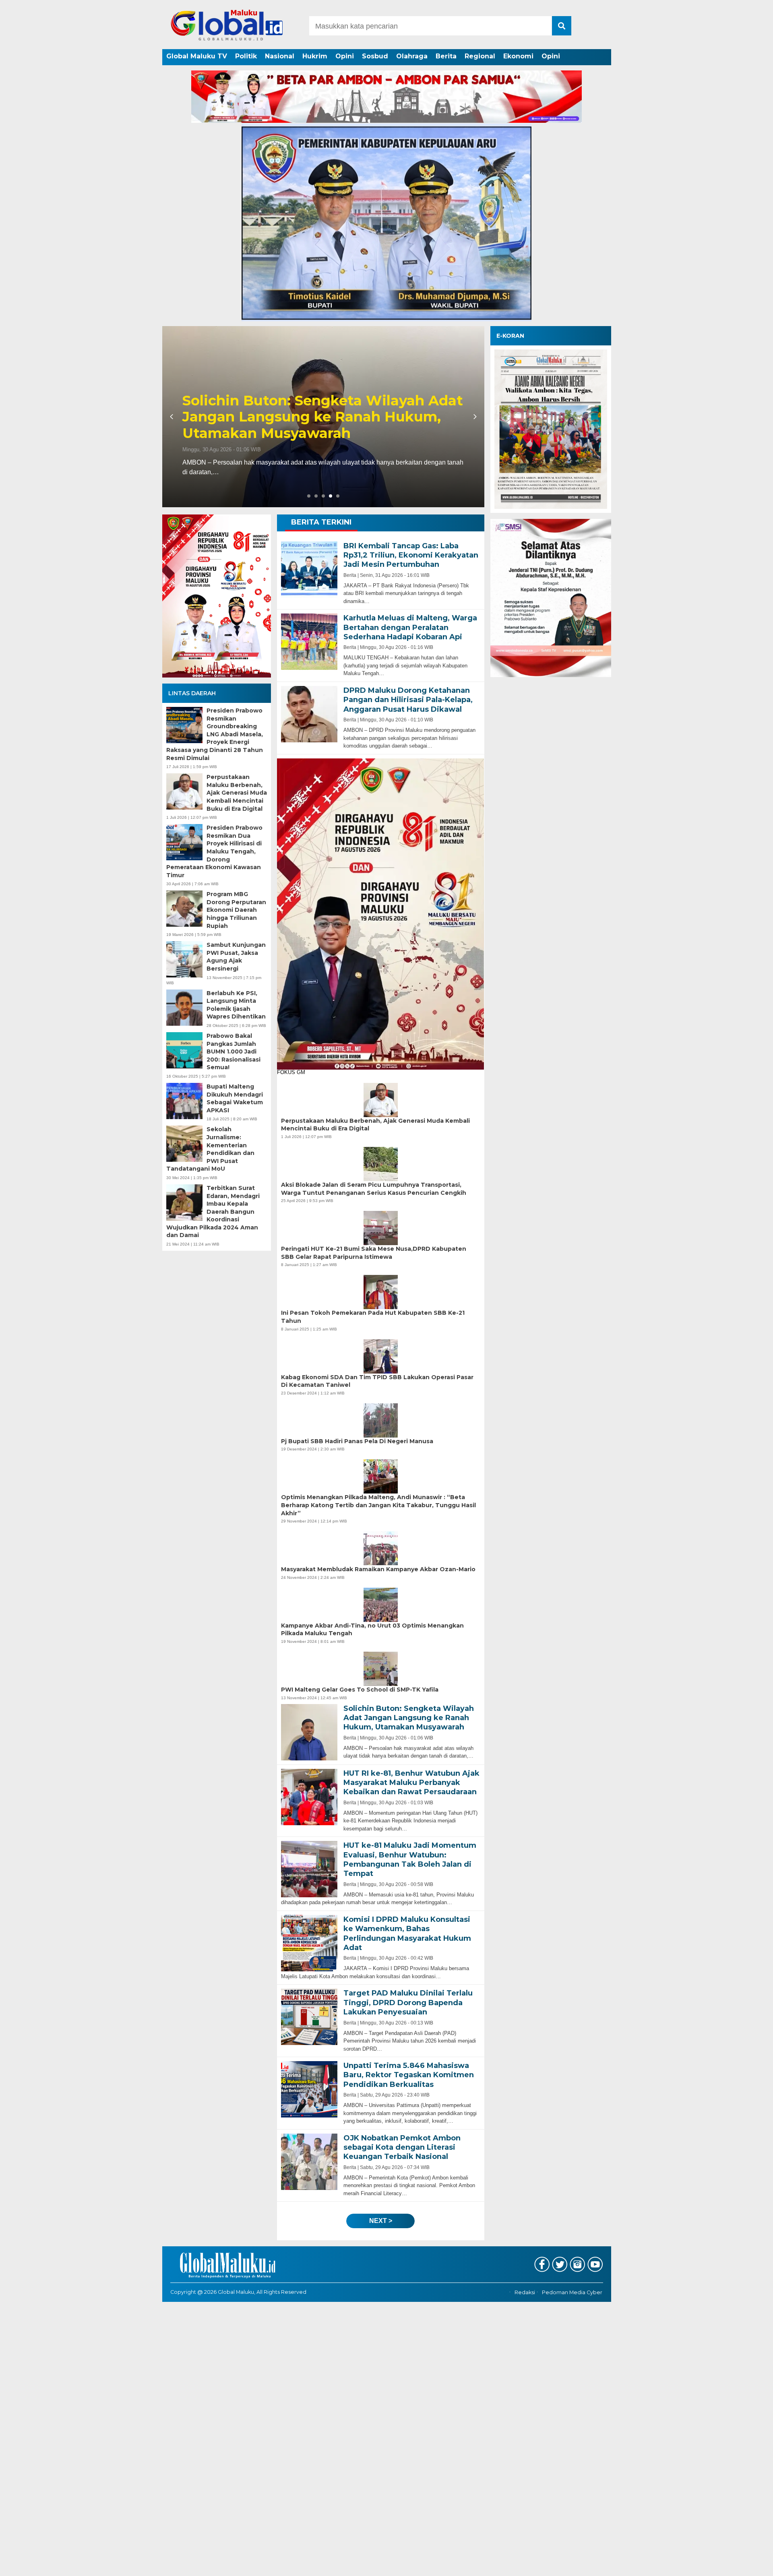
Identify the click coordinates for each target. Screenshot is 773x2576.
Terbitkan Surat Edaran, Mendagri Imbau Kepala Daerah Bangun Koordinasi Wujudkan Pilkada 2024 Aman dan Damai (213, 1212)
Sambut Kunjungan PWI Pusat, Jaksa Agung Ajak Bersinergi (236, 957)
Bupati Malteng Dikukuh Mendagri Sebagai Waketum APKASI (235, 1098)
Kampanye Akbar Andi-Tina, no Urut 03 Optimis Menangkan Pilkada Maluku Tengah (372, 1630)
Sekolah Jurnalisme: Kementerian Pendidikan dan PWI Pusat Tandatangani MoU (210, 1149)
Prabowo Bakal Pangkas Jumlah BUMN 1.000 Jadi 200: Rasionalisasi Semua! (234, 1051)
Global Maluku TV (197, 56)
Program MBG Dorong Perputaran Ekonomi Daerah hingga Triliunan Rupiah (236, 910)
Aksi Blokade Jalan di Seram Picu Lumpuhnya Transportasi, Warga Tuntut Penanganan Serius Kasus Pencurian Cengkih (374, 1189)
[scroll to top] (741, 2564)
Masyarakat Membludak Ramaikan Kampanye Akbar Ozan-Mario (378, 1569)
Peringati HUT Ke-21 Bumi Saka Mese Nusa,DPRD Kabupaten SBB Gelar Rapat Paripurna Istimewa (374, 1253)
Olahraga (412, 56)
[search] (562, 26)
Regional (480, 56)
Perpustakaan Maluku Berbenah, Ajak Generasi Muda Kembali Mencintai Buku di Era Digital (237, 793)
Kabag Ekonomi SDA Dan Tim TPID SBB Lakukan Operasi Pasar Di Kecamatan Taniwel (377, 1381)
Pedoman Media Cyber (572, 2293)
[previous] (173, 417)
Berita (446, 56)
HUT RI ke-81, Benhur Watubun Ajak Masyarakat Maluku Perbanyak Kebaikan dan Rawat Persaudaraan (312, 417)
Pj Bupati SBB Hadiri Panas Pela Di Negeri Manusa (357, 1441)
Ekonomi (518, 56)
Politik (246, 56)
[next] (474, 417)
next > (381, 2221)
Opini (345, 56)
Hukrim (315, 56)
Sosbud (375, 56)
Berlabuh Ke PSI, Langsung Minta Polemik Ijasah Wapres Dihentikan (236, 1005)
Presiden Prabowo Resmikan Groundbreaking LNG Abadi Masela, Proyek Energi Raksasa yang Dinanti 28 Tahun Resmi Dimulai (215, 734)
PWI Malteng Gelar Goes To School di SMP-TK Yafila (360, 1690)
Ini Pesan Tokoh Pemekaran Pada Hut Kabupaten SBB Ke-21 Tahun (373, 1317)
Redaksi (525, 2293)
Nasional (280, 56)
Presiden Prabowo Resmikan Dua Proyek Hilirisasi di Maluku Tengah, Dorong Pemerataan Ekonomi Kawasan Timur (214, 851)
